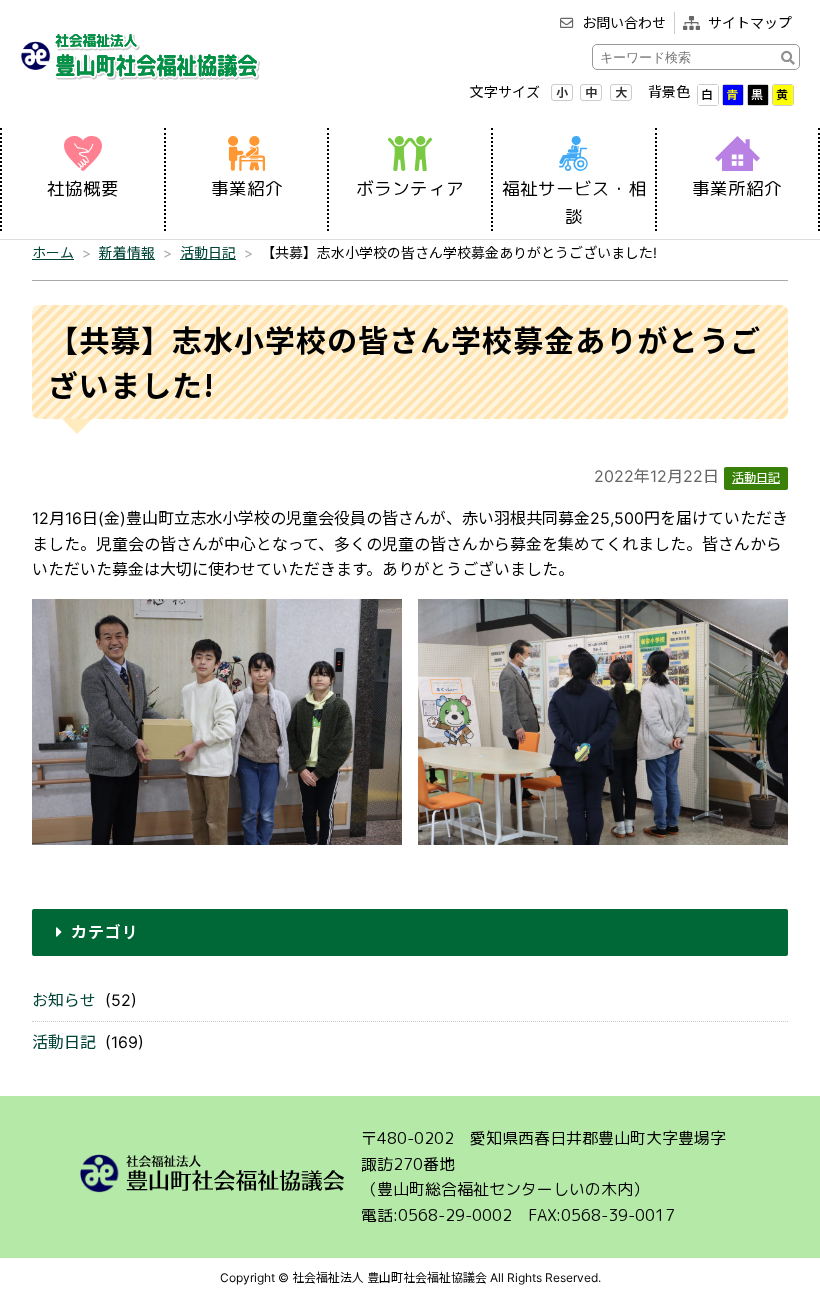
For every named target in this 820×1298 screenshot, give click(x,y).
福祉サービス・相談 (574, 202)
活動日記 (64, 1042)
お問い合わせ (624, 22)
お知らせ (64, 1000)
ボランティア (410, 188)
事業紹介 (247, 188)
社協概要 (83, 188)
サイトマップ (750, 22)
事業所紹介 (737, 188)
